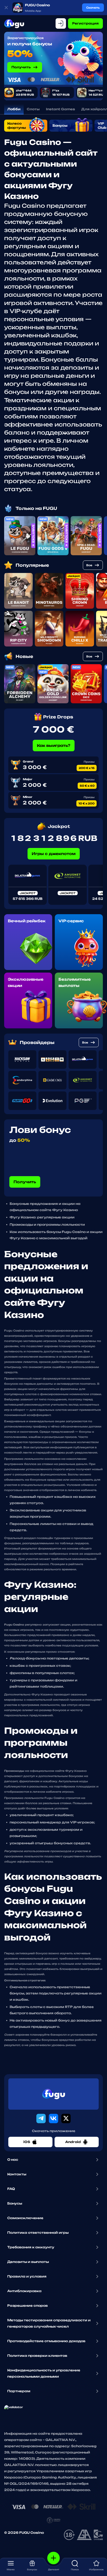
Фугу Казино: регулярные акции (42, 1217)
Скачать (93, 8)
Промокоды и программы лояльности (47, 1225)
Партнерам (19, 2391)
